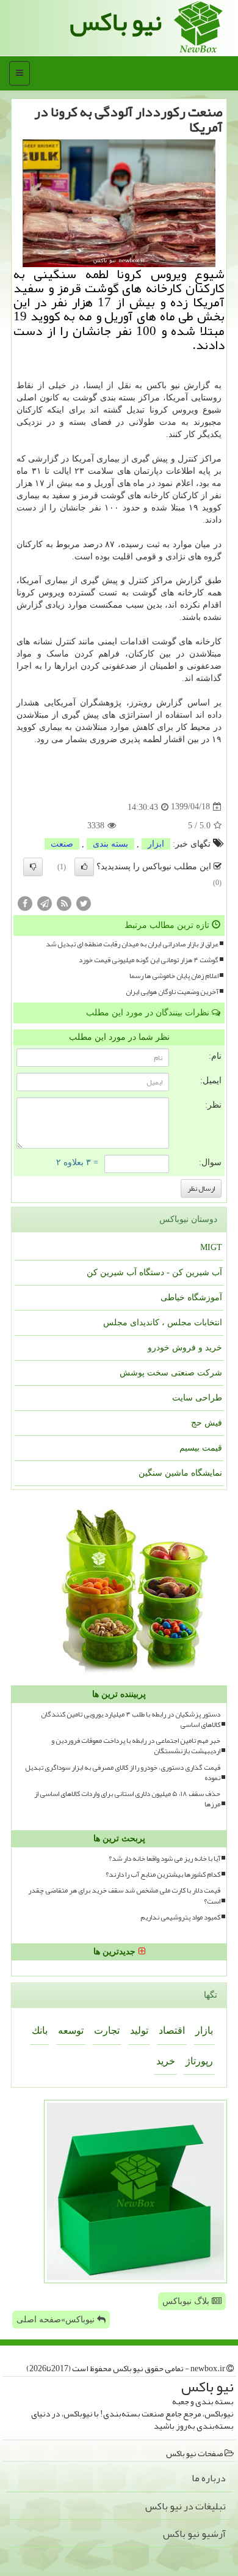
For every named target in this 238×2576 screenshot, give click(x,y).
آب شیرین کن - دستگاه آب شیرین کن (154, 1272)
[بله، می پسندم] (84, 867)
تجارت (107, 2030)
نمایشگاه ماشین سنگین (180, 1473)
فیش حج (207, 1423)
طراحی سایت (197, 1398)
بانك (40, 2030)
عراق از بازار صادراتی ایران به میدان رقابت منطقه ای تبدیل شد (132, 944)
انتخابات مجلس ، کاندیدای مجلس (163, 1323)
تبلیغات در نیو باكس (186, 2506)
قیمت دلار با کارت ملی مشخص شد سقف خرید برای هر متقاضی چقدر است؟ (124, 1896)
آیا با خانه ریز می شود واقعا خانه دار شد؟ (164, 1859)
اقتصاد (172, 2030)
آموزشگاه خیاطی (191, 1297)
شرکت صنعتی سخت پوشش (171, 1373)
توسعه (71, 2030)
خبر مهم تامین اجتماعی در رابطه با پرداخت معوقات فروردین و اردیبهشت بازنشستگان (136, 1746)
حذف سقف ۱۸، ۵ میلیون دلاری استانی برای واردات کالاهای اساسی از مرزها (127, 1799)
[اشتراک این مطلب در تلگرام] (45, 903)
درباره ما (209, 2478)
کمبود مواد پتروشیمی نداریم (180, 1917)
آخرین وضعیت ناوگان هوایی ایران (172, 992)
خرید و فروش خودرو (185, 1348)
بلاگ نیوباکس (187, 2301)
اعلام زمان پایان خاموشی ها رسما (174, 976)
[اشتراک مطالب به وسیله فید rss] (64, 903)
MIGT (211, 1247)
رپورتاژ (199, 2061)
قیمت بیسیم (201, 1448)
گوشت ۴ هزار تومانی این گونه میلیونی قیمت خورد (149, 960)
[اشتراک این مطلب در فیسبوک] (25, 903)
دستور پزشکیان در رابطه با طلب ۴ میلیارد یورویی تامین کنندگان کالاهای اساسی (131, 1720)
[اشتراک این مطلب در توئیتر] (84, 903)
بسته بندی (110, 844)
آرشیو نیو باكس (194, 2534)
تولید (139, 2030)
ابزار (156, 844)
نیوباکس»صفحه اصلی (57, 2320)
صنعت (62, 844)
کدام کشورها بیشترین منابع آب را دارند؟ (163, 1875)
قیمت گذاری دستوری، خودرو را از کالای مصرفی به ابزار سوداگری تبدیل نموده (123, 1773)
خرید (166, 2061)
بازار (204, 2030)
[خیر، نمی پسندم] (33, 867)
